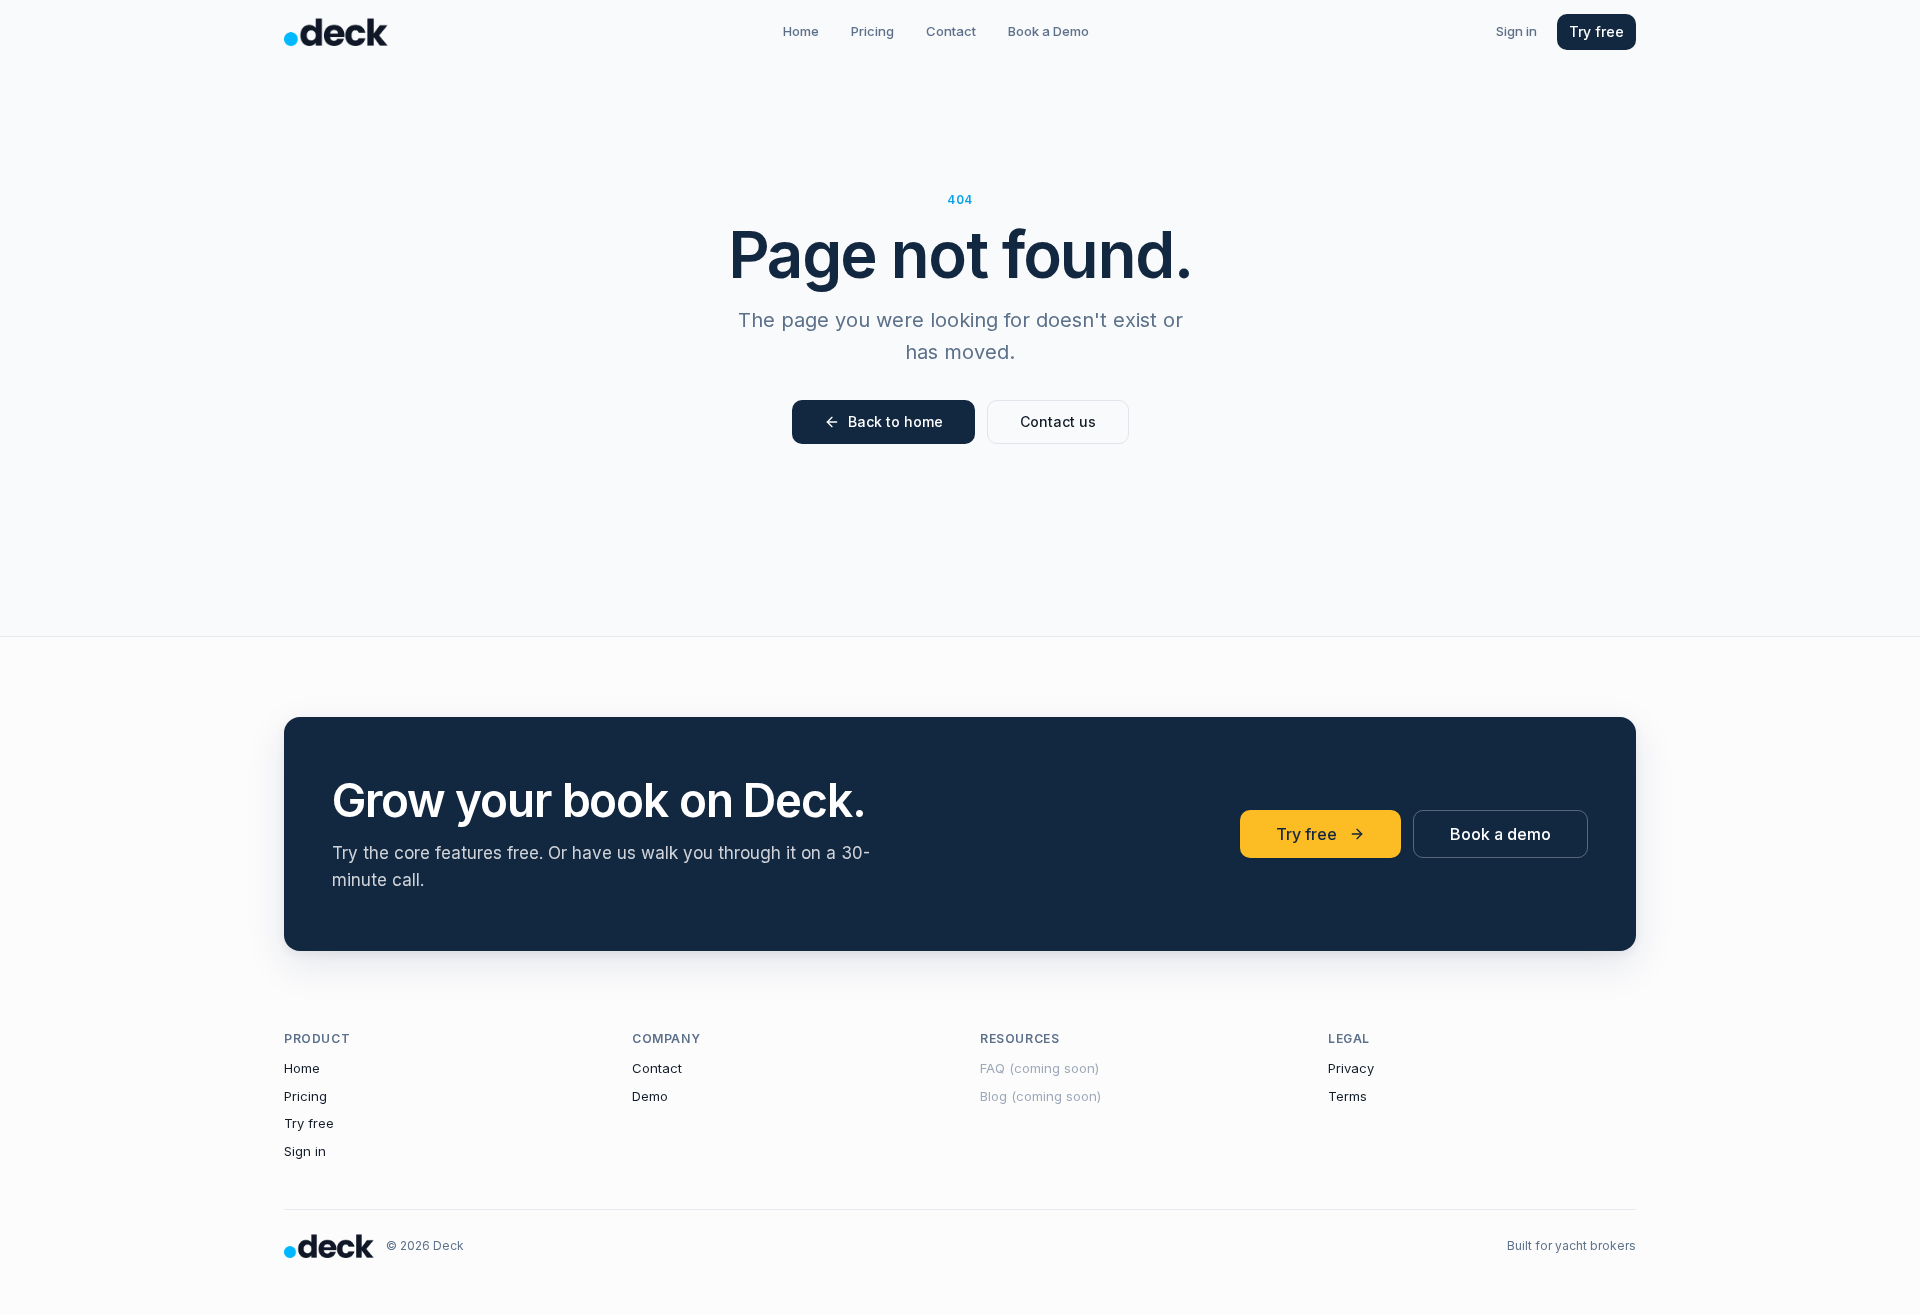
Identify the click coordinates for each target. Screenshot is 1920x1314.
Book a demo (1500, 834)
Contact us (1058, 421)
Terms (1347, 1096)
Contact (951, 31)
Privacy (1351, 1068)
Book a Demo (1048, 31)
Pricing (872, 31)
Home (801, 31)
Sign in (1516, 31)
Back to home (895, 421)
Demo (650, 1096)
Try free (1596, 31)
